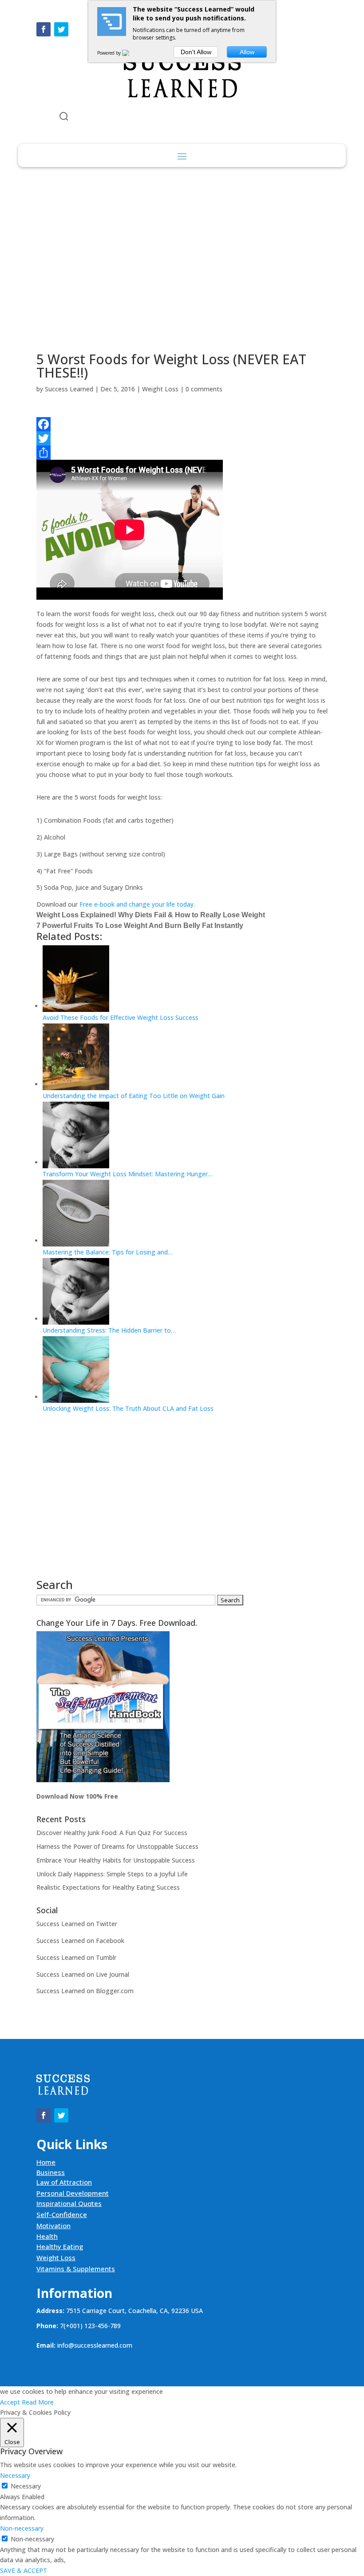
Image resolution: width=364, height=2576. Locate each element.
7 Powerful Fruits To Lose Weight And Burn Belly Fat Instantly (140, 926)
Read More (38, 2402)
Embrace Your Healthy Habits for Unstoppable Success (116, 1860)
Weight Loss (160, 389)
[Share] (182, 453)
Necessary (26, 2486)
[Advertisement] (182, 260)
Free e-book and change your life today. (137, 904)
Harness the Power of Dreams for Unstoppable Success (117, 1846)
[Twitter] (182, 438)
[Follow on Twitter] (61, 29)
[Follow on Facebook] (44, 29)
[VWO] (131, 53)
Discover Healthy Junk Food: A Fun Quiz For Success (112, 1833)
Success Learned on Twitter (77, 1924)
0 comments (204, 389)
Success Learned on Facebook (80, 1941)
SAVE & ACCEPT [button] (24, 2570)
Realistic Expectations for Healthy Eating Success (108, 1887)
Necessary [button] (15, 2475)
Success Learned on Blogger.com (85, 1991)
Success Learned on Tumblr (76, 1957)
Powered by (110, 53)
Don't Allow (196, 52)
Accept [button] (10, 2402)
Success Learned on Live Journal (83, 1974)
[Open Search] (64, 116)
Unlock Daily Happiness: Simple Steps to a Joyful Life (112, 1874)
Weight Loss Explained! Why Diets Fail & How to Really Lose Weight (151, 915)
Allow (247, 52)
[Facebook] (182, 424)
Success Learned (69, 389)
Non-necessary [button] (22, 2528)
